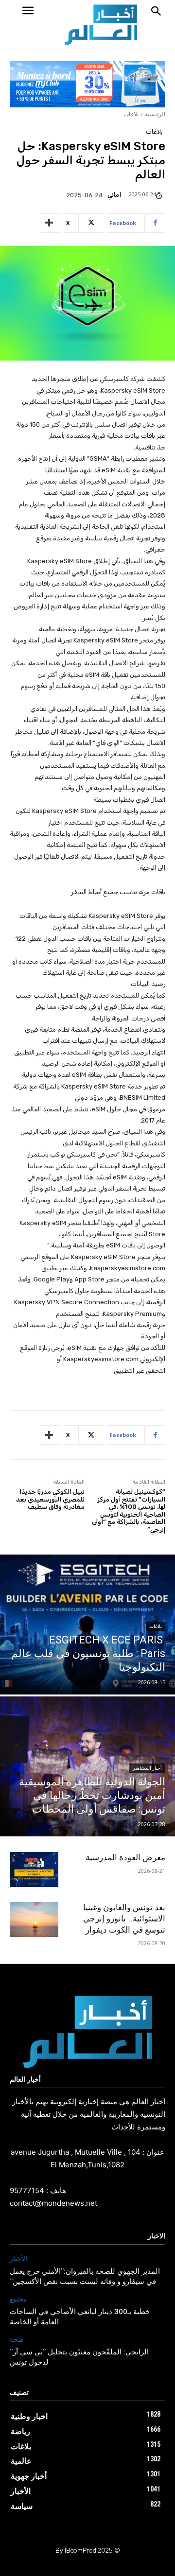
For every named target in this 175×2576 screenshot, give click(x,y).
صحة (17, 2340)
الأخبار (18, 2259)
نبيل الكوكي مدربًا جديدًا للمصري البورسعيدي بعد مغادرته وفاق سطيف (50, 1499)
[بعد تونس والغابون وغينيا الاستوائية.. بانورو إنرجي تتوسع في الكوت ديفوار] (34, 1920)
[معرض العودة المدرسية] (34, 1870)
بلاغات (131, 114)
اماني (114, 195)
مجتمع (18, 2299)
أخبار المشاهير (147, 1768)
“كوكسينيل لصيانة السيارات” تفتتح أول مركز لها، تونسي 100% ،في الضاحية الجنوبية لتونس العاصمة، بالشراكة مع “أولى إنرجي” (129, 1511)
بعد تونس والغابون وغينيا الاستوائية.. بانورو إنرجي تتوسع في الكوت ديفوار (124, 1919)
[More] (50, 223)
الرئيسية (155, 114)
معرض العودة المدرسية (125, 1857)
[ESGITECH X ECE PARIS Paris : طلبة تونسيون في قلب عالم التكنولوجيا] (87, 1625)
